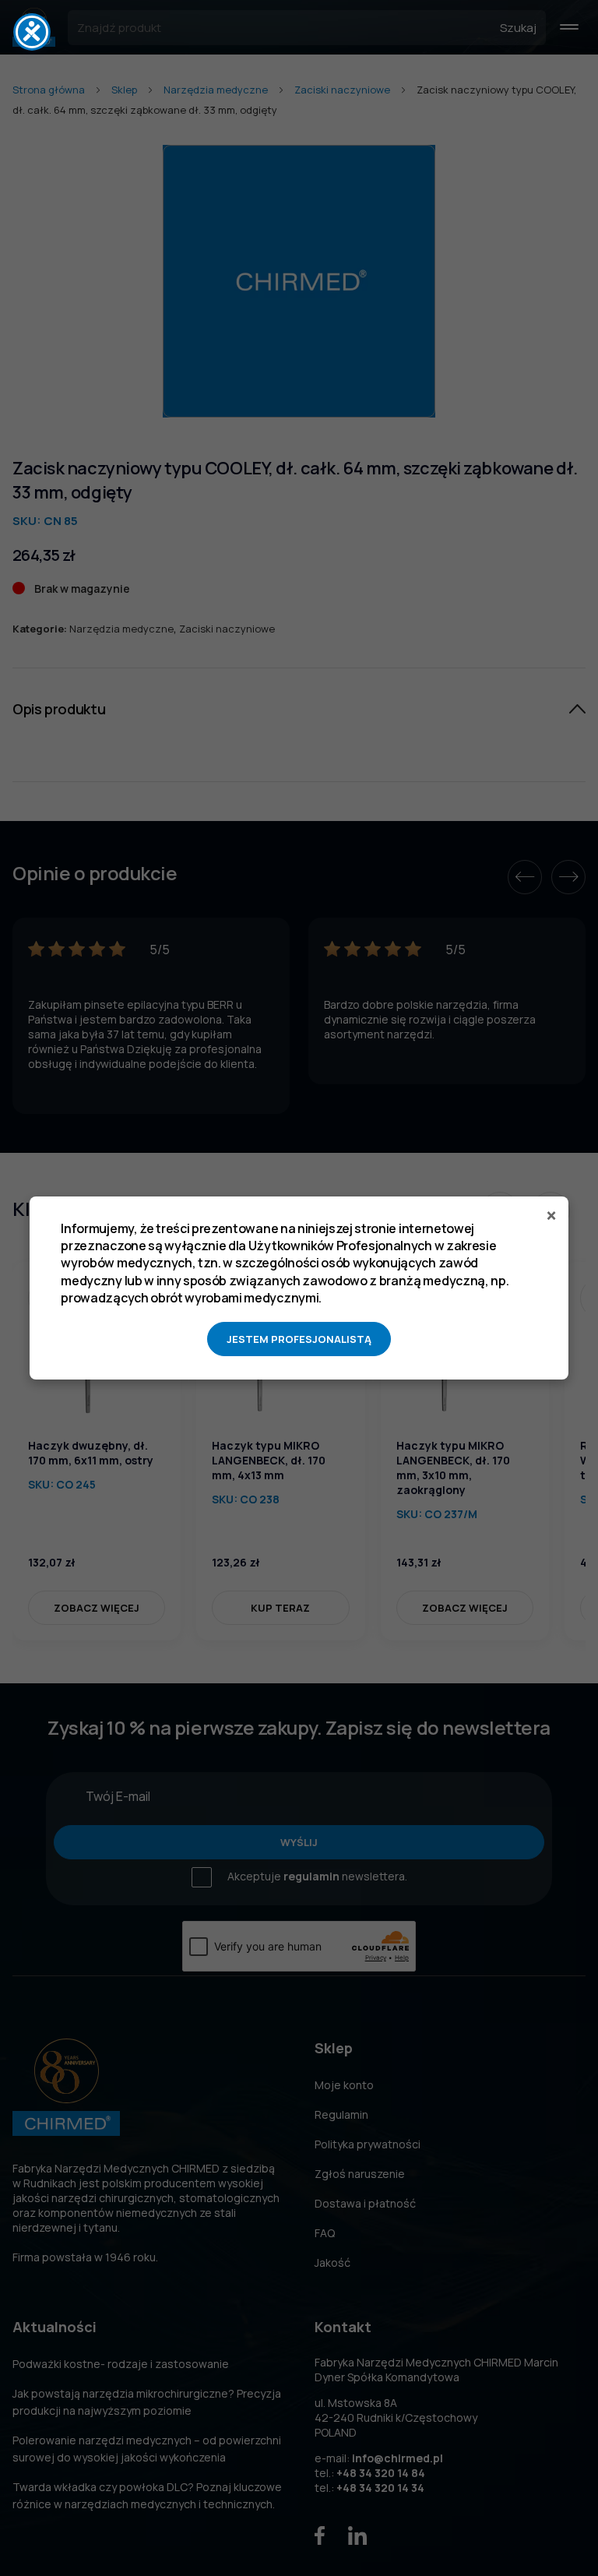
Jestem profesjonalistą (299, 1339)
